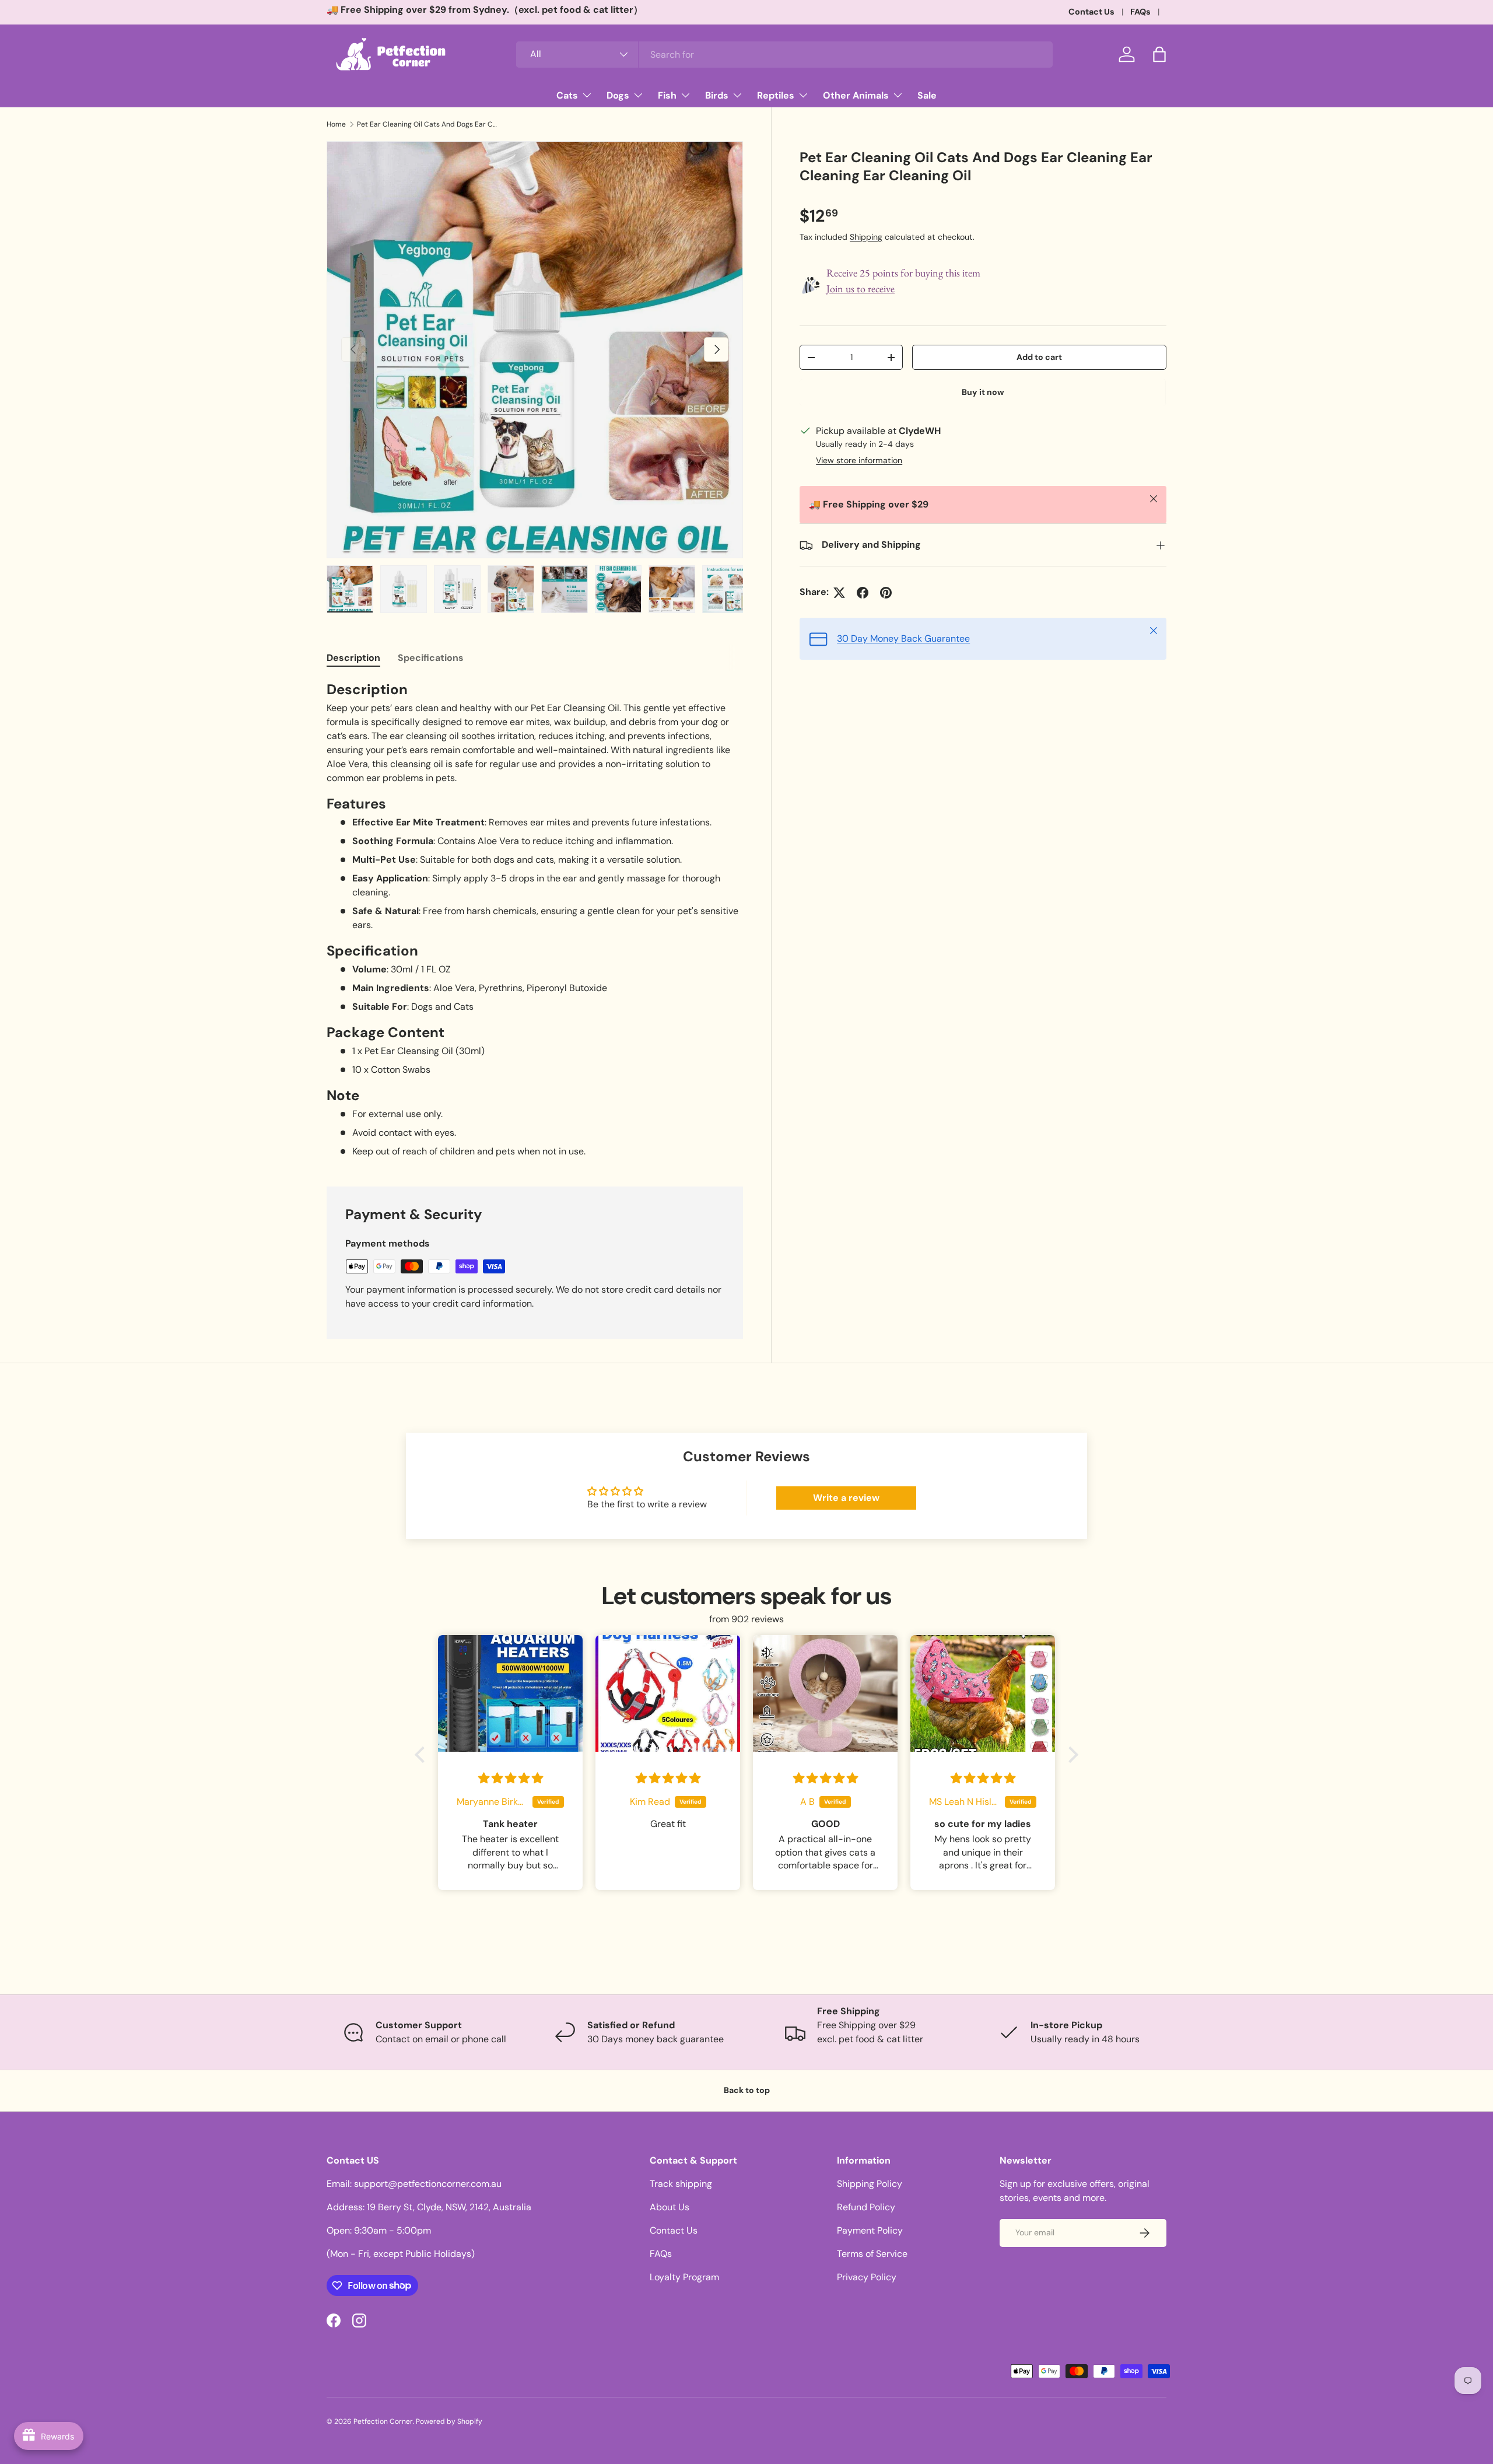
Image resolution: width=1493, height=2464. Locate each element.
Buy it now (983, 393)
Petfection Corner (383, 2421)
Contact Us (1091, 12)
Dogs (618, 95)
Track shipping (681, 2184)
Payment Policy (870, 2230)
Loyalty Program (684, 2277)
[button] (1159, 54)
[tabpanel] (535, 919)
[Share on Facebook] (863, 593)
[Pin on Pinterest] (886, 593)
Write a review (846, 1498)
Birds (717, 95)
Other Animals (856, 95)
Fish (667, 95)
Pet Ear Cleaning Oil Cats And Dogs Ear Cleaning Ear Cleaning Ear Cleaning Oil (427, 124)
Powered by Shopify (449, 2421)
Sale (927, 95)
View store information (859, 461)
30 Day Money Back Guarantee (903, 639)
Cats (567, 95)
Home (336, 124)
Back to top (747, 2090)
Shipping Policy (870, 2184)
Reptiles (776, 95)
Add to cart (1039, 357)
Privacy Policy (867, 2277)
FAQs (1140, 12)
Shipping (866, 237)
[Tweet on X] (839, 593)
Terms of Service (872, 2254)
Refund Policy (866, 2207)
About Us (670, 2207)
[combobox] (784, 55)
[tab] (353, 658)
